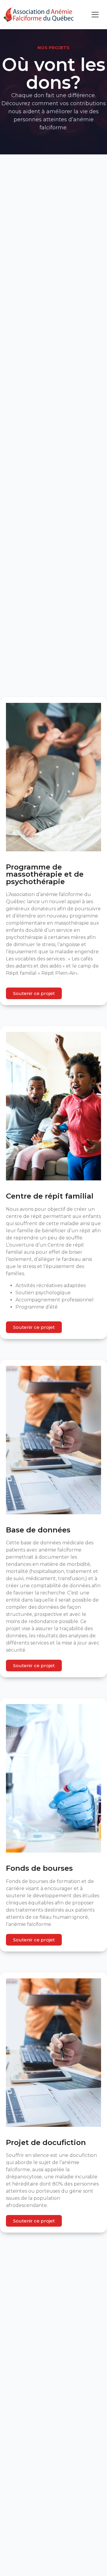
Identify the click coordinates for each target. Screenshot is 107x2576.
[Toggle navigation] (95, 15)
